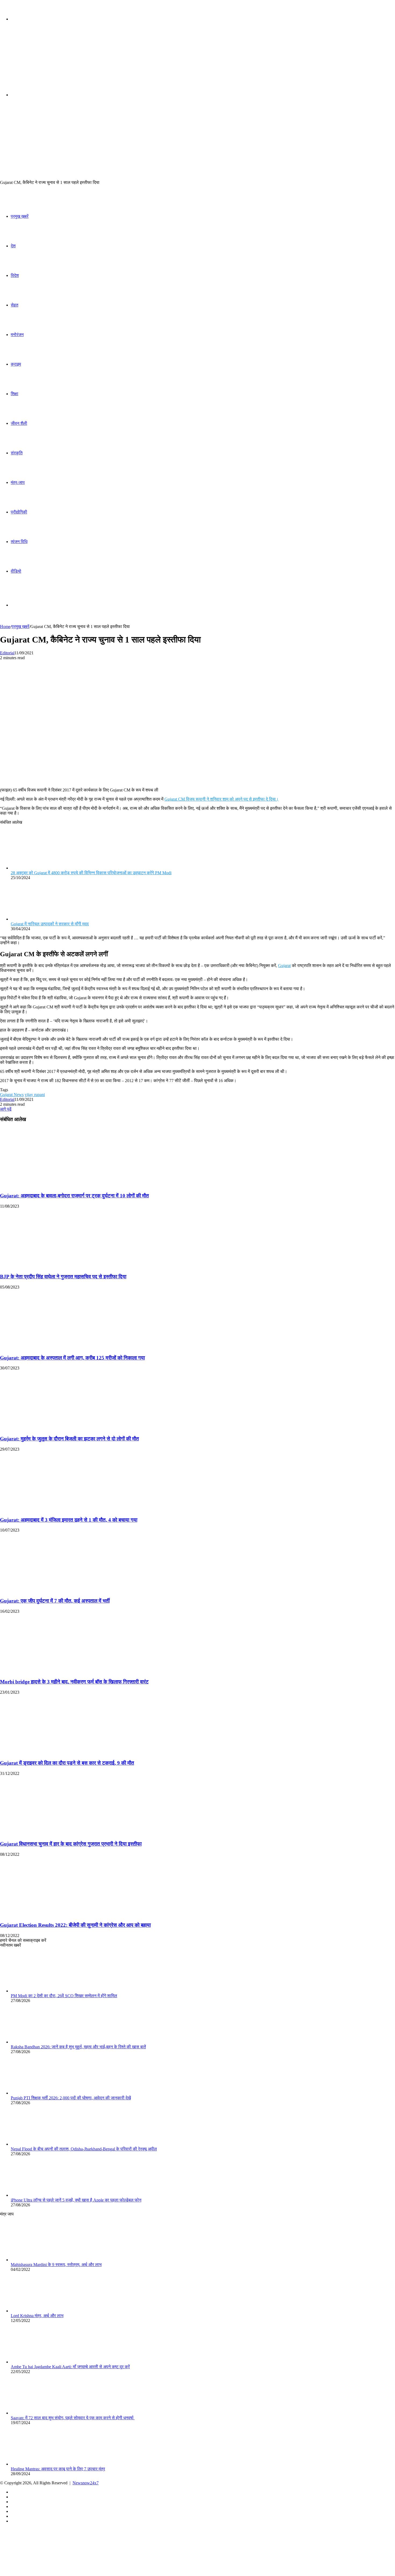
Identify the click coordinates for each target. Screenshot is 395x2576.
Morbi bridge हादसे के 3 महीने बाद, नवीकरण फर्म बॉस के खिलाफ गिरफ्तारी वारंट (74, 1682)
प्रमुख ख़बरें (20, 216)
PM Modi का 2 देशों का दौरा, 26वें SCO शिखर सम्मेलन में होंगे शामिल (64, 1996)
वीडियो (16, 571)
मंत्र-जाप (18, 482)
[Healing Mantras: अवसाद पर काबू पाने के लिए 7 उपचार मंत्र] (40, 2464)
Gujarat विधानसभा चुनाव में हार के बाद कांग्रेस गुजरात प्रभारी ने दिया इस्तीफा (71, 1844)
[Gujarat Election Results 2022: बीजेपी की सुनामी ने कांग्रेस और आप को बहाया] (52, 1915)
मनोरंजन (17, 335)
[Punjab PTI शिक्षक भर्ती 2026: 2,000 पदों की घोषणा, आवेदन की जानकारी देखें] (40, 2093)
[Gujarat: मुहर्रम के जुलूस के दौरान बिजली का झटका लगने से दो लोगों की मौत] (52, 1428)
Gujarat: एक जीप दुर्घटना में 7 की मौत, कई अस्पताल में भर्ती (55, 1601)
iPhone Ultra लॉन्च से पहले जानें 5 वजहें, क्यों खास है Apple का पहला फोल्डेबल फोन (76, 2200)
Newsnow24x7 (86, 2483)
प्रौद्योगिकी (19, 512)
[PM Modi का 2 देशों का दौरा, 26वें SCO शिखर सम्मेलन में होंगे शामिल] (40, 1991)
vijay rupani (35, 1095)
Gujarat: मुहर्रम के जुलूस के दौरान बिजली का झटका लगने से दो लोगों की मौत (69, 1439)
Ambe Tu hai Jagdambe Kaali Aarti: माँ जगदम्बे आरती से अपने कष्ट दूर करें (70, 2367)
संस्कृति (17, 453)
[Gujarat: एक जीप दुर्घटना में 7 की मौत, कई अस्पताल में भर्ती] (52, 1590)
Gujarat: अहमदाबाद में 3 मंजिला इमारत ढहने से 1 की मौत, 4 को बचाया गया (69, 1520)
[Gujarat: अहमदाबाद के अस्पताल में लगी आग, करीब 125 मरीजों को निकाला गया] (52, 1347)
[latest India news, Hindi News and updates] (37, 61)
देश (13, 246)
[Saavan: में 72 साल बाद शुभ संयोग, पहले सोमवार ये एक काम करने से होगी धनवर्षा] (40, 2413)
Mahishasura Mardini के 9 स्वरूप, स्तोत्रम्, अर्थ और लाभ (56, 2265)
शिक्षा (15, 394)
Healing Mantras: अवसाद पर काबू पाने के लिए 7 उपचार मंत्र (58, 2469)
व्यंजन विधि (19, 542)
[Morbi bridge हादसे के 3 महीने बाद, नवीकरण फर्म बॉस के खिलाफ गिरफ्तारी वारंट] (52, 1671)
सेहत (15, 305)
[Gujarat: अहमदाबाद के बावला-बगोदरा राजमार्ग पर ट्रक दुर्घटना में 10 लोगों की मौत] (52, 1185)
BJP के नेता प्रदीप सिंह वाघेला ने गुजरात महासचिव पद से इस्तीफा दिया (63, 1277)
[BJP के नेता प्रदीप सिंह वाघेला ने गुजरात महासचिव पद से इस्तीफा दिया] (52, 1266)
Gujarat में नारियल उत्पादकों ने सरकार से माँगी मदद (50, 924)
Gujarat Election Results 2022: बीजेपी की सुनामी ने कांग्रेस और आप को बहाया (75, 1925)
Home (5, 627)
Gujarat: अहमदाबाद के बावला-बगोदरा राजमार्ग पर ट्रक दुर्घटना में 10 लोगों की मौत (74, 1196)
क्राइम (16, 364)
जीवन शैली (19, 423)
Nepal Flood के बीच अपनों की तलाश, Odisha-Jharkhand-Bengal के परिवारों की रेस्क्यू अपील (84, 2149)
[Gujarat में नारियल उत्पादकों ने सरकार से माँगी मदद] (40, 919)
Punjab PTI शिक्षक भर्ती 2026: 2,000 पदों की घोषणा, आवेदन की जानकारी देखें (71, 2098)
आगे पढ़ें (6, 1109)
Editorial (7, 653)
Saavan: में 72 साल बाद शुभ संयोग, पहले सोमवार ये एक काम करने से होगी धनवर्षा (73, 2418)
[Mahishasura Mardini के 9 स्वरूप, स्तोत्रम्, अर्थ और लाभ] (40, 2260)
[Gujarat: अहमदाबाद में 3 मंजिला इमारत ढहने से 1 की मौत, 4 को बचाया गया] (52, 1509)
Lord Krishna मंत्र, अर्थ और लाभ (37, 2316)
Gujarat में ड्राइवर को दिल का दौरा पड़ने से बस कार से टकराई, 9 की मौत (67, 1763)
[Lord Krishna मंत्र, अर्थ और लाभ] (40, 2311)
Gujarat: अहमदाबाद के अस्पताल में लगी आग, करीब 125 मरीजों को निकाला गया (72, 1358)
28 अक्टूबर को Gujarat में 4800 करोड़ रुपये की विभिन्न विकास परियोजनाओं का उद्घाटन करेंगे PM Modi (91, 873)
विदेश (15, 275)
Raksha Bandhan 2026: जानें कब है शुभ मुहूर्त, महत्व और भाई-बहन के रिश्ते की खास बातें (78, 2047)
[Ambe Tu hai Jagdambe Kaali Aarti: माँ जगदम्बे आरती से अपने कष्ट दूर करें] (40, 2362)
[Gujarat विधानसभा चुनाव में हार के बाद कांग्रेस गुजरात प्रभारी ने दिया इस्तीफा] (52, 1834)
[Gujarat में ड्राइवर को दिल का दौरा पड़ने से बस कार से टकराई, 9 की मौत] (52, 1752)
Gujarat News (12, 1095)
